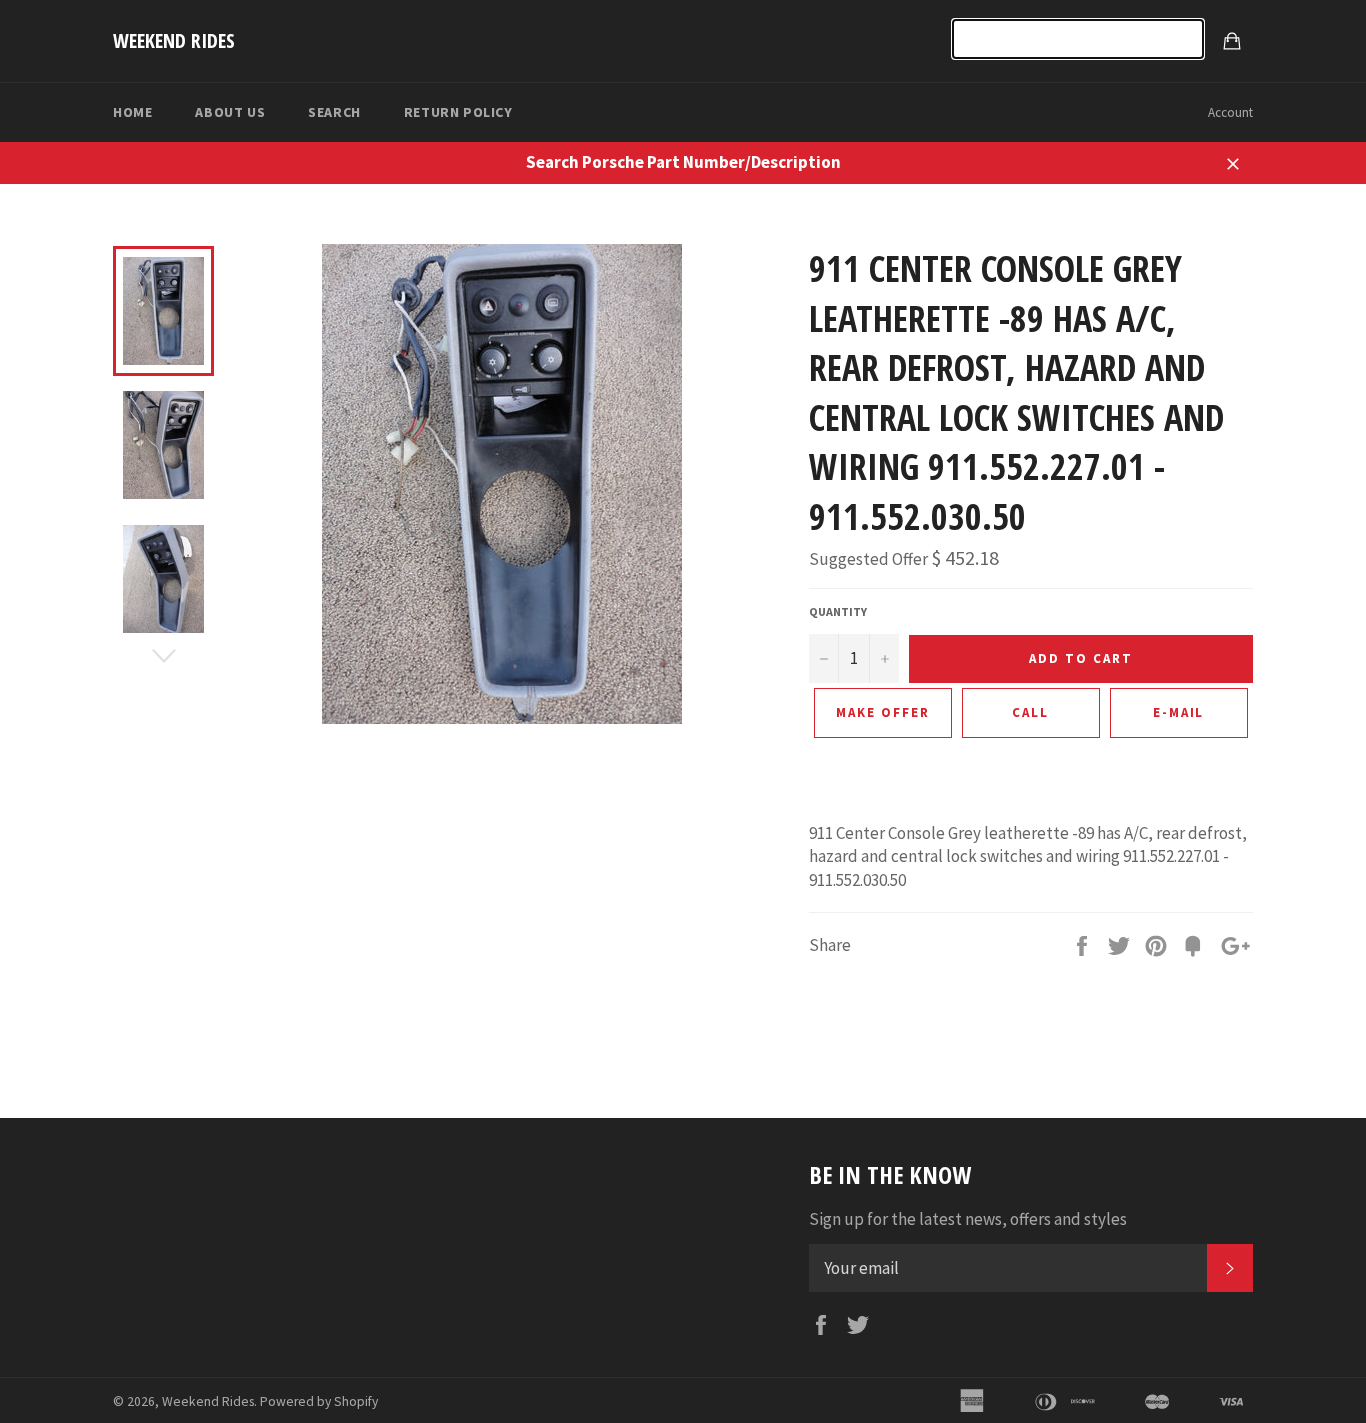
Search (334, 112)
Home (132, 112)
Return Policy (458, 112)
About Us (230, 112)
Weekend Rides (174, 40)
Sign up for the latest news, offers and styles (968, 1219)
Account (1230, 112)
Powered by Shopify (319, 1401)
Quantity (838, 611)
